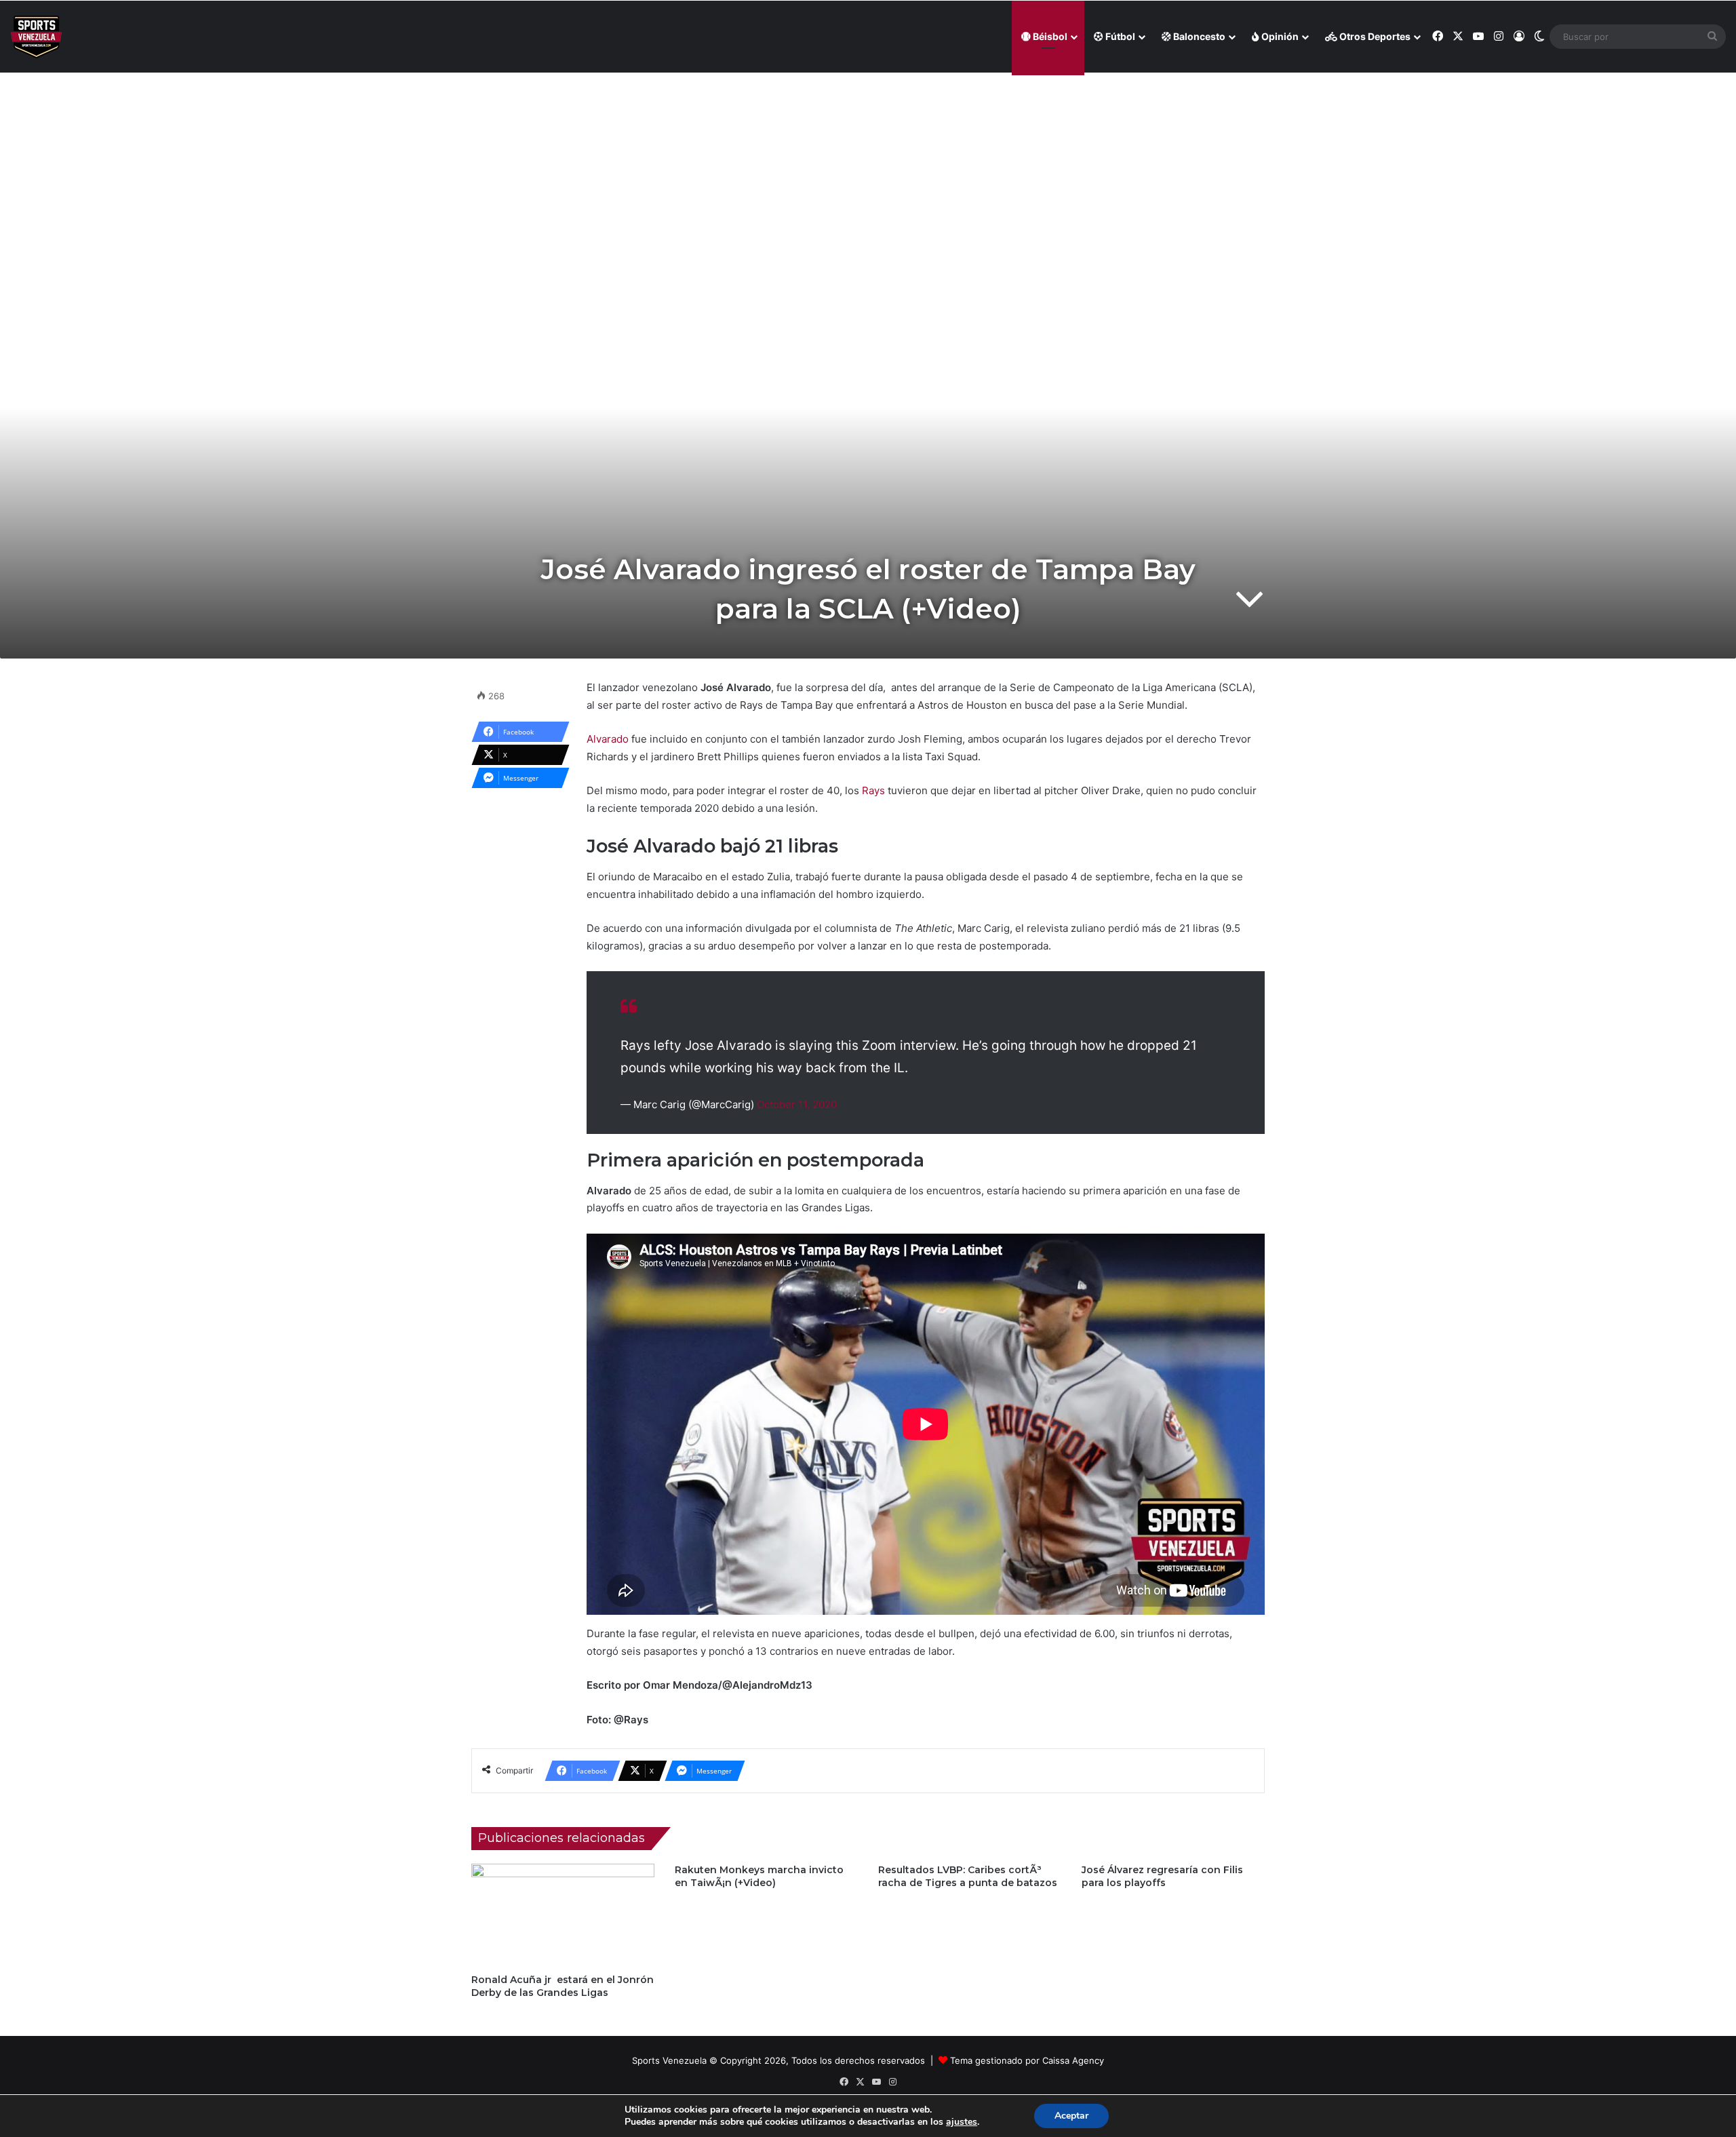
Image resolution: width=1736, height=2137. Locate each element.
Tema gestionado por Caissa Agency (1027, 2060)
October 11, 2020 (797, 1104)
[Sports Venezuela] (36, 37)
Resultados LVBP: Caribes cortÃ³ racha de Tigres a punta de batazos (968, 1876)
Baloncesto (1198, 36)
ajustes (962, 2122)
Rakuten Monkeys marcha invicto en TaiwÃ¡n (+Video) (759, 1876)
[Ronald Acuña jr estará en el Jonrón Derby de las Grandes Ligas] (563, 1915)
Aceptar (1071, 2116)
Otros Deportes (1374, 36)
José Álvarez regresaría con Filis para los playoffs (1162, 1876)
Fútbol (1119, 36)
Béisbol (1049, 36)
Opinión (1279, 36)
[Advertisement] (868, 170)
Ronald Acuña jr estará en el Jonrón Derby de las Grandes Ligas (563, 1986)
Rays (873, 790)
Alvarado (608, 739)
